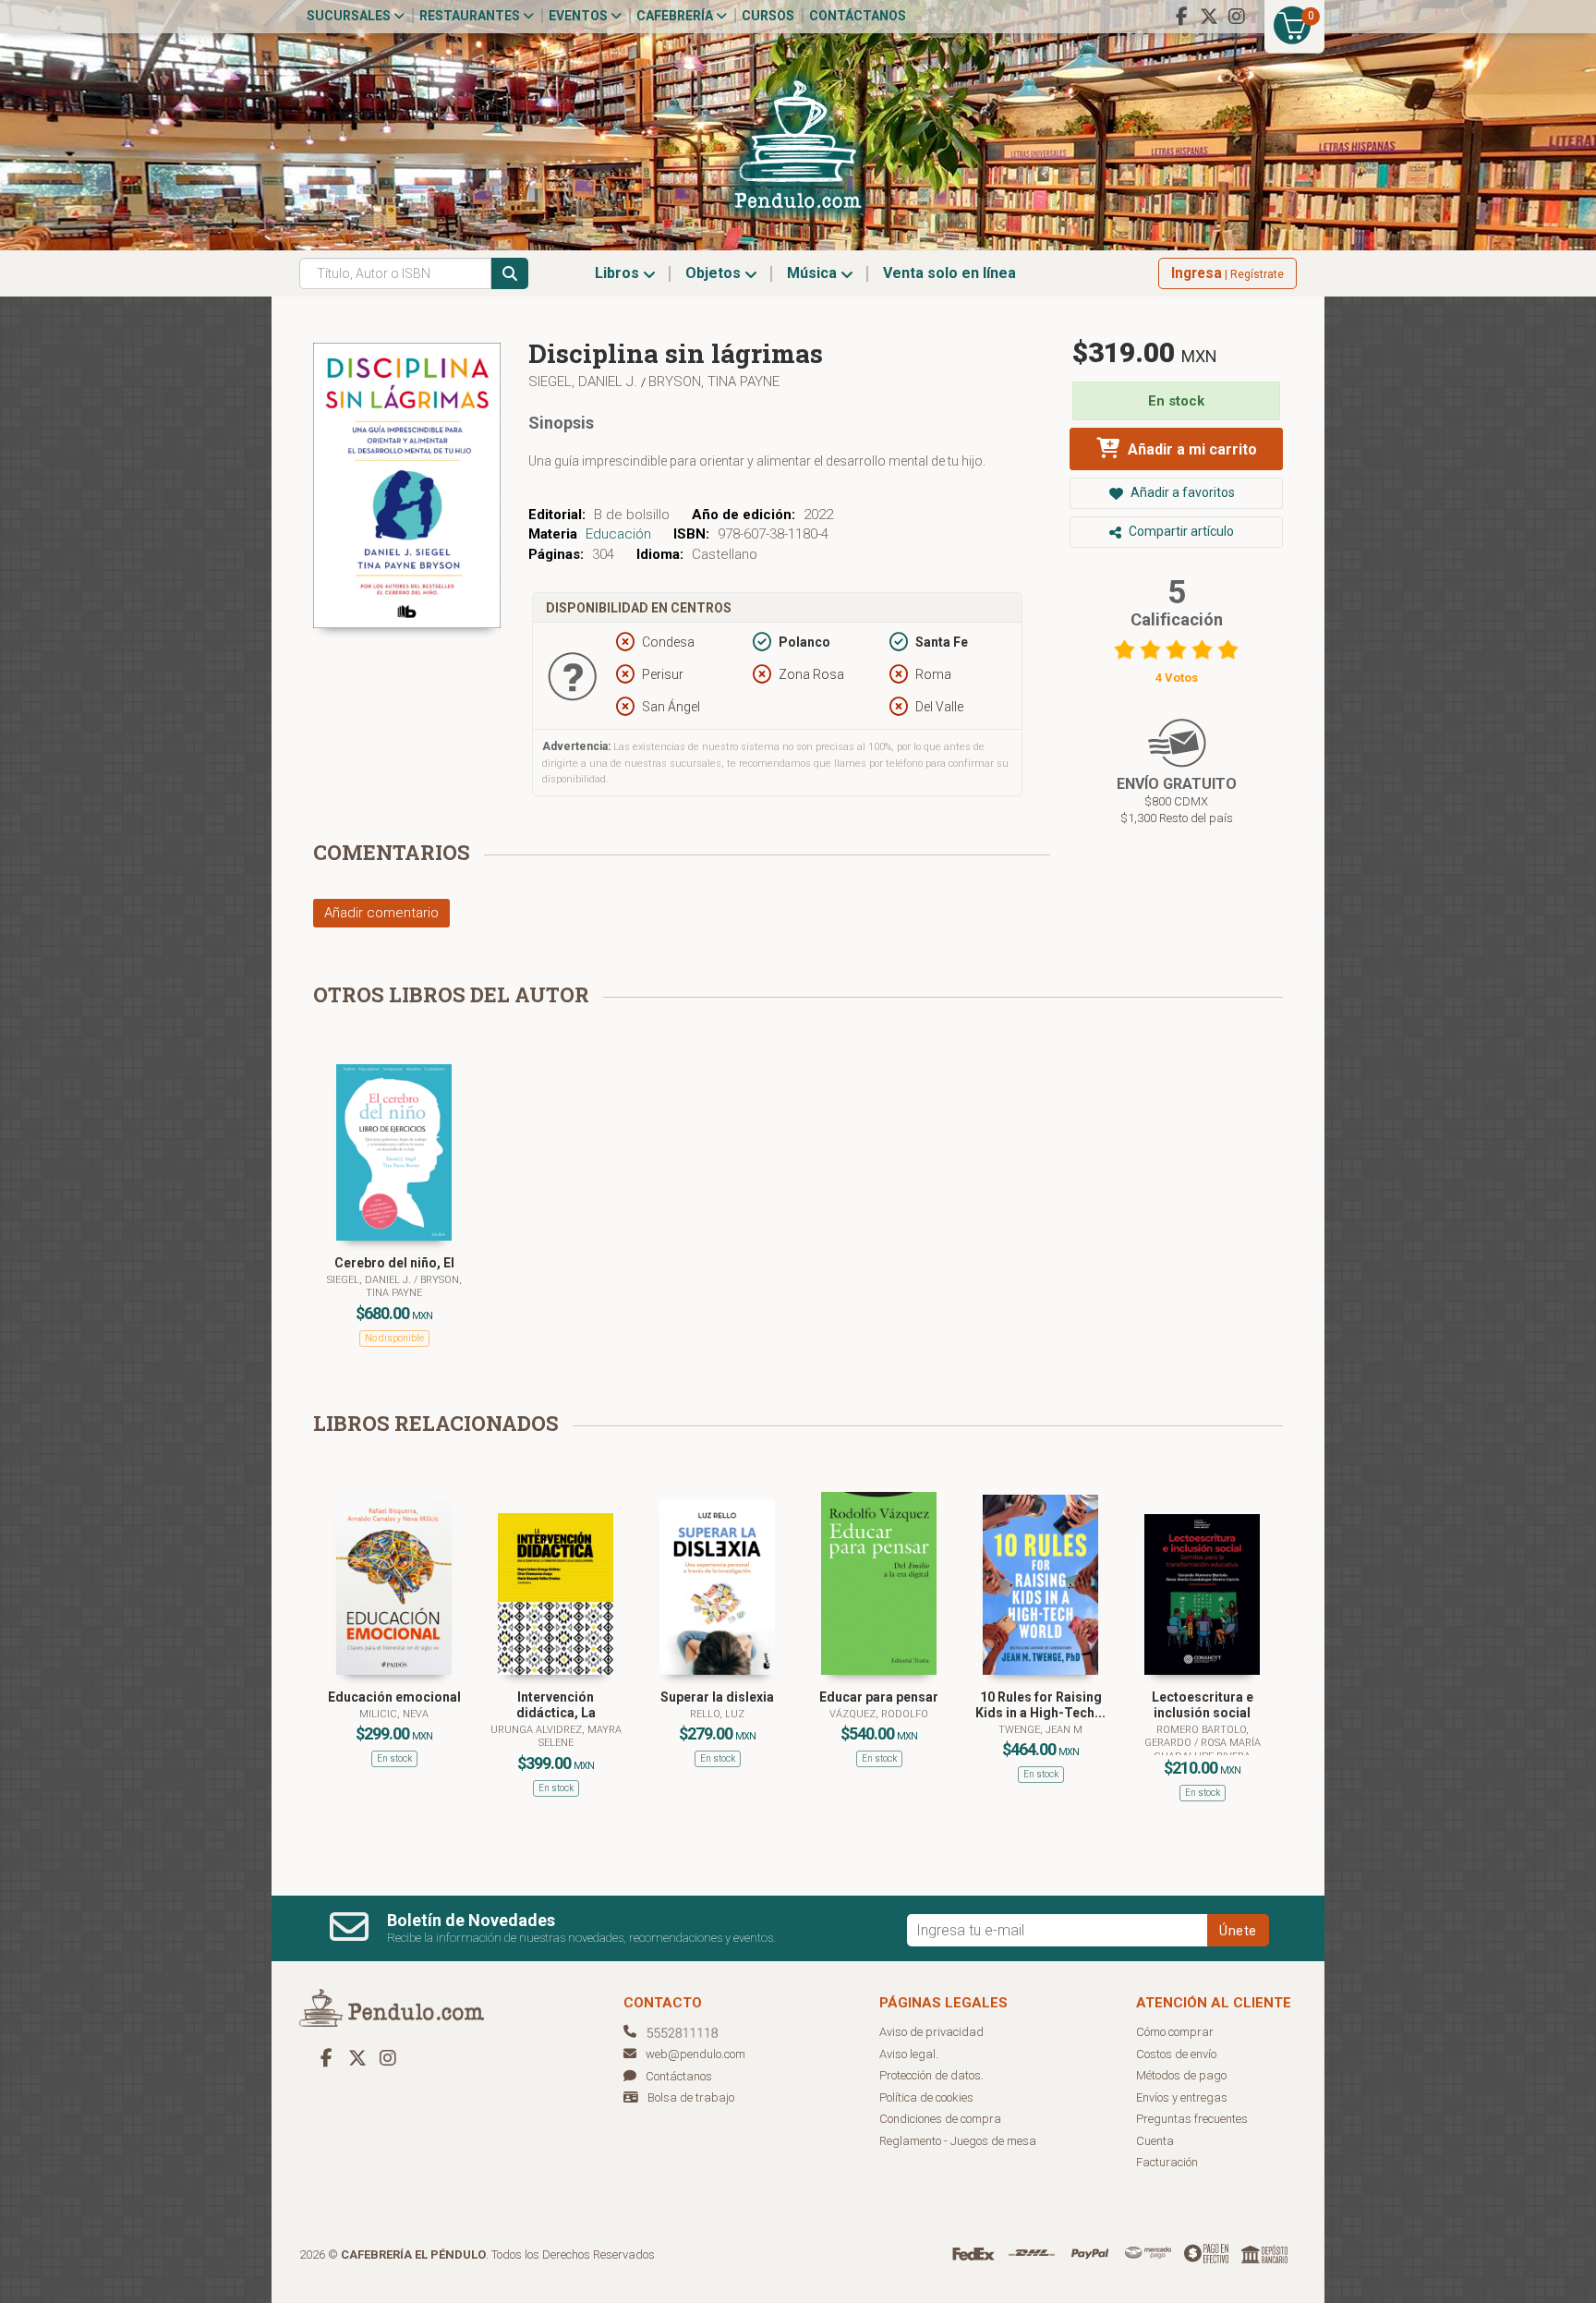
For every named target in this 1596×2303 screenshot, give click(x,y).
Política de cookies (926, 2097)
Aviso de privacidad (931, 2032)
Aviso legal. (909, 2054)
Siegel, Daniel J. (585, 382)
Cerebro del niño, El (394, 1263)
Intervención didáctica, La (556, 1705)
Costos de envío (1176, 2054)
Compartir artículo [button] (1180, 531)
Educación (618, 534)
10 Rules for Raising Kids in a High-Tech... (1040, 1705)
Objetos (715, 273)
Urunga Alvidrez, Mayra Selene (556, 1736)
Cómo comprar (1175, 2032)
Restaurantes (471, 16)
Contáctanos (858, 16)
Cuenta (1155, 2141)
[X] (1209, 17)
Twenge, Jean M (1040, 1730)
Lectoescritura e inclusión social (1203, 1705)
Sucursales (350, 16)
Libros (619, 273)
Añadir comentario (381, 913)
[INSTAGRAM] (1237, 17)
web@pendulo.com (695, 2054)
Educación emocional (394, 1697)
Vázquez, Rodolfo (879, 1714)
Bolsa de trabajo (691, 2097)
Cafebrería (676, 16)
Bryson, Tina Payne (714, 382)
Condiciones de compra (940, 2119)
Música (814, 273)
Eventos (580, 16)
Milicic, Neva (394, 1714)
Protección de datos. (931, 2075)
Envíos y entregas (1182, 2097)
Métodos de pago (1181, 2075)
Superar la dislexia (717, 1697)
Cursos (768, 16)
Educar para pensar (879, 1697)
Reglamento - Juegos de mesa (958, 2141)
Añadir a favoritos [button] (1181, 492)
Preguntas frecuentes (1192, 2119)
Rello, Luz (717, 1714)
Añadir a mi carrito (1191, 449)
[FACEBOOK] (1181, 17)
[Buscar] (510, 273)
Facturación (1167, 2162)
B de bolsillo (632, 515)
